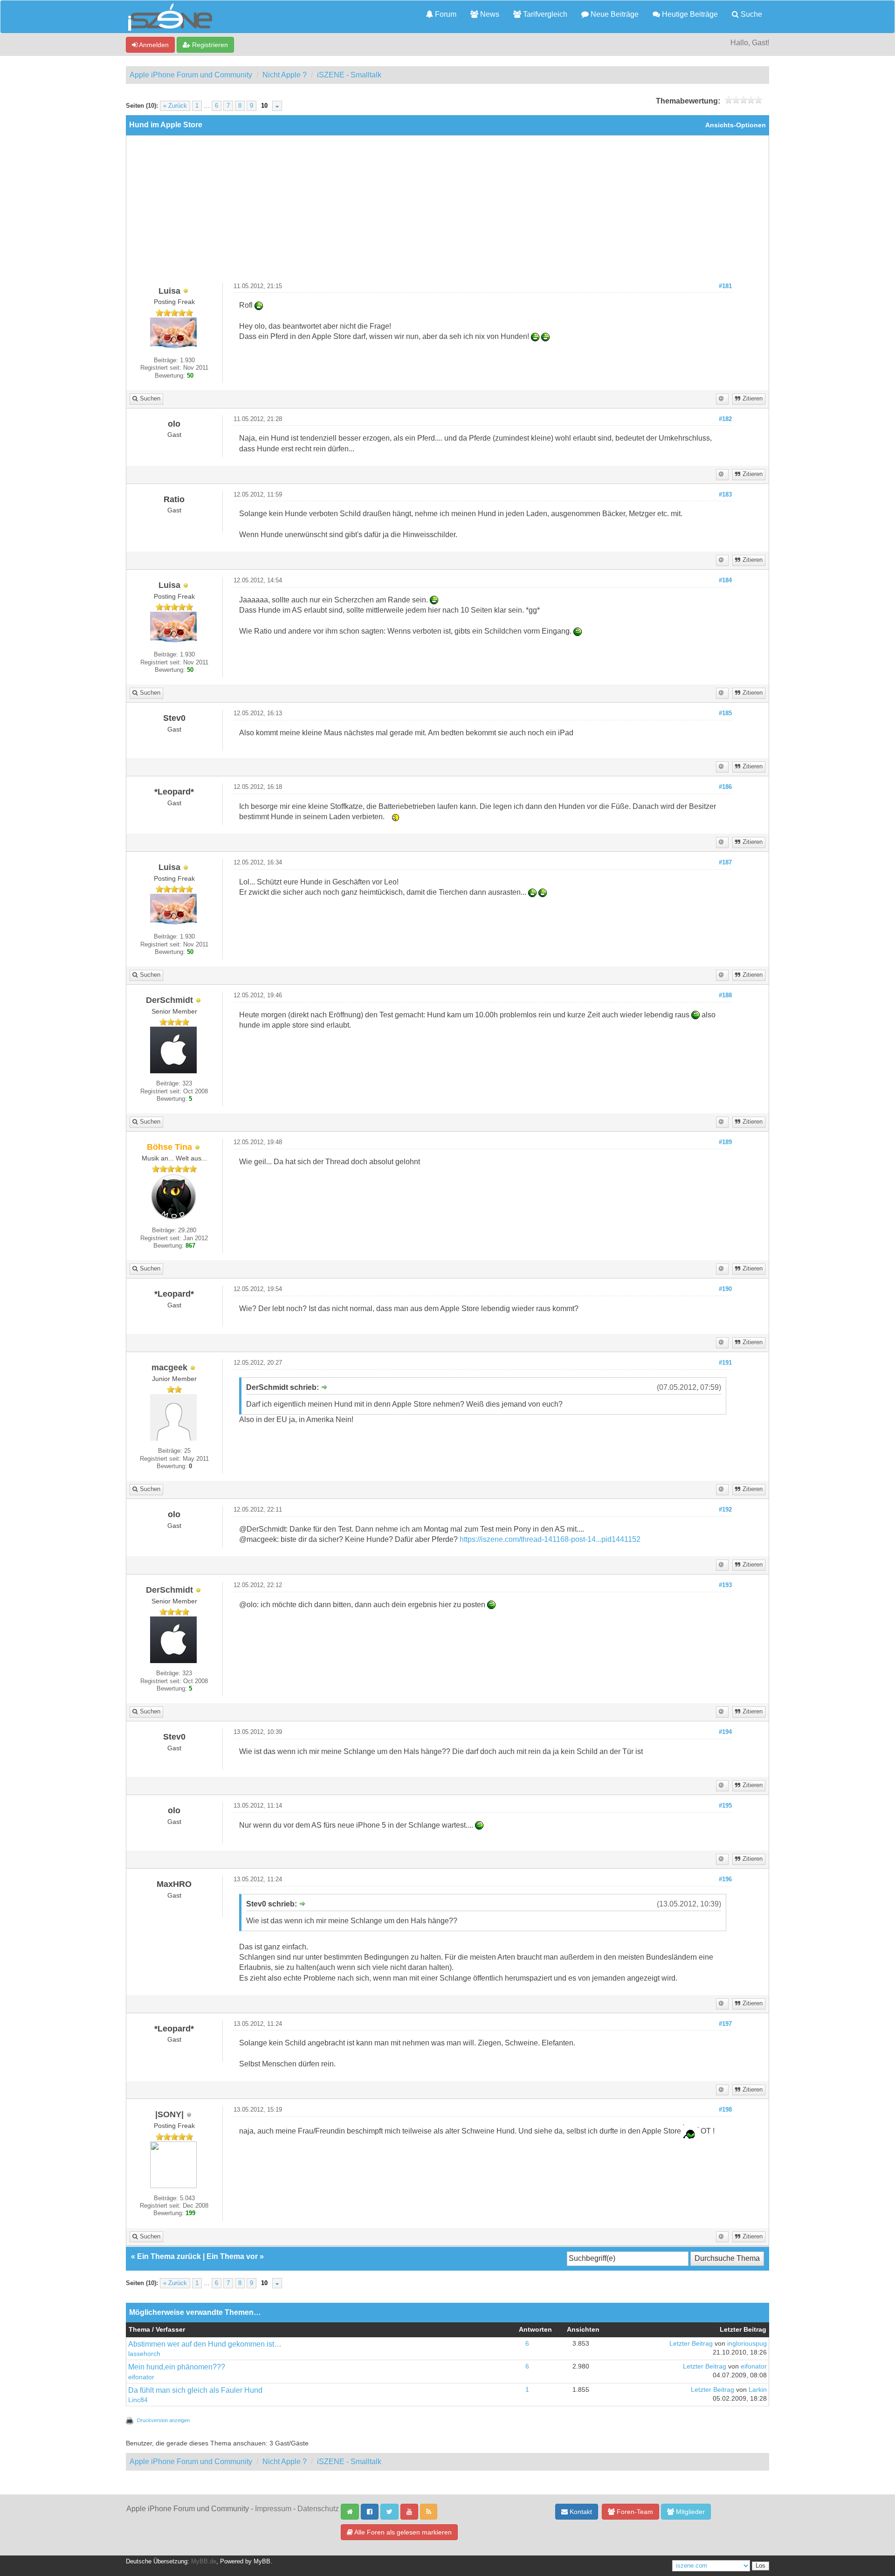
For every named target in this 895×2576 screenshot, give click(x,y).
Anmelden (153, 45)
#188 (725, 995)
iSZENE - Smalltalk (349, 75)
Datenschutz (318, 2509)
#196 (725, 1879)
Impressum (273, 2509)
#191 (725, 1363)
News (489, 14)
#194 (725, 1732)
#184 (725, 580)
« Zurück (175, 106)
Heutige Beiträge (689, 14)
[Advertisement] (447, 213)
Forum (445, 14)
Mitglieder (689, 2512)
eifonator (141, 2377)
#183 (725, 495)
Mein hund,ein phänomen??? (177, 2367)
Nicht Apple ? (285, 75)
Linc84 (138, 2400)
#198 (725, 2110)
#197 (725, 2024)
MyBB (262, 2562)
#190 (725, 1289)
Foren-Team (634, 2512)
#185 (725, 713)
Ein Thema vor (232, 2256)
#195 (725, 1806)
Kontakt (580, 2512)
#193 (725, 1585)
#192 (725, 1510)
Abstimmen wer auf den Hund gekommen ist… (205, 2344)
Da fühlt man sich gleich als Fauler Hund (195, 2390)
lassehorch (144, 2354)
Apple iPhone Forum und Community (191, 75)
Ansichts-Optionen (736, 125)
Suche (750, 14)
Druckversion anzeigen (163, 2420)
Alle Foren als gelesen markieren (402, 2532)
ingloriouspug (747, 2344)
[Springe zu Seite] (277, 106)
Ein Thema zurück (169, 2256)
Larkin (758, 2390)
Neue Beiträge (614, 14)
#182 (725, 419)
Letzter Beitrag (691, 2344)
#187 (725, 863)
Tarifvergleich (544, 14)
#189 (725, 1142)
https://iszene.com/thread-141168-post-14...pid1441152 (550, 1539)
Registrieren (209, 45)
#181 (725, 286)
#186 (725, 787)
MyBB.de (204, 2562)
